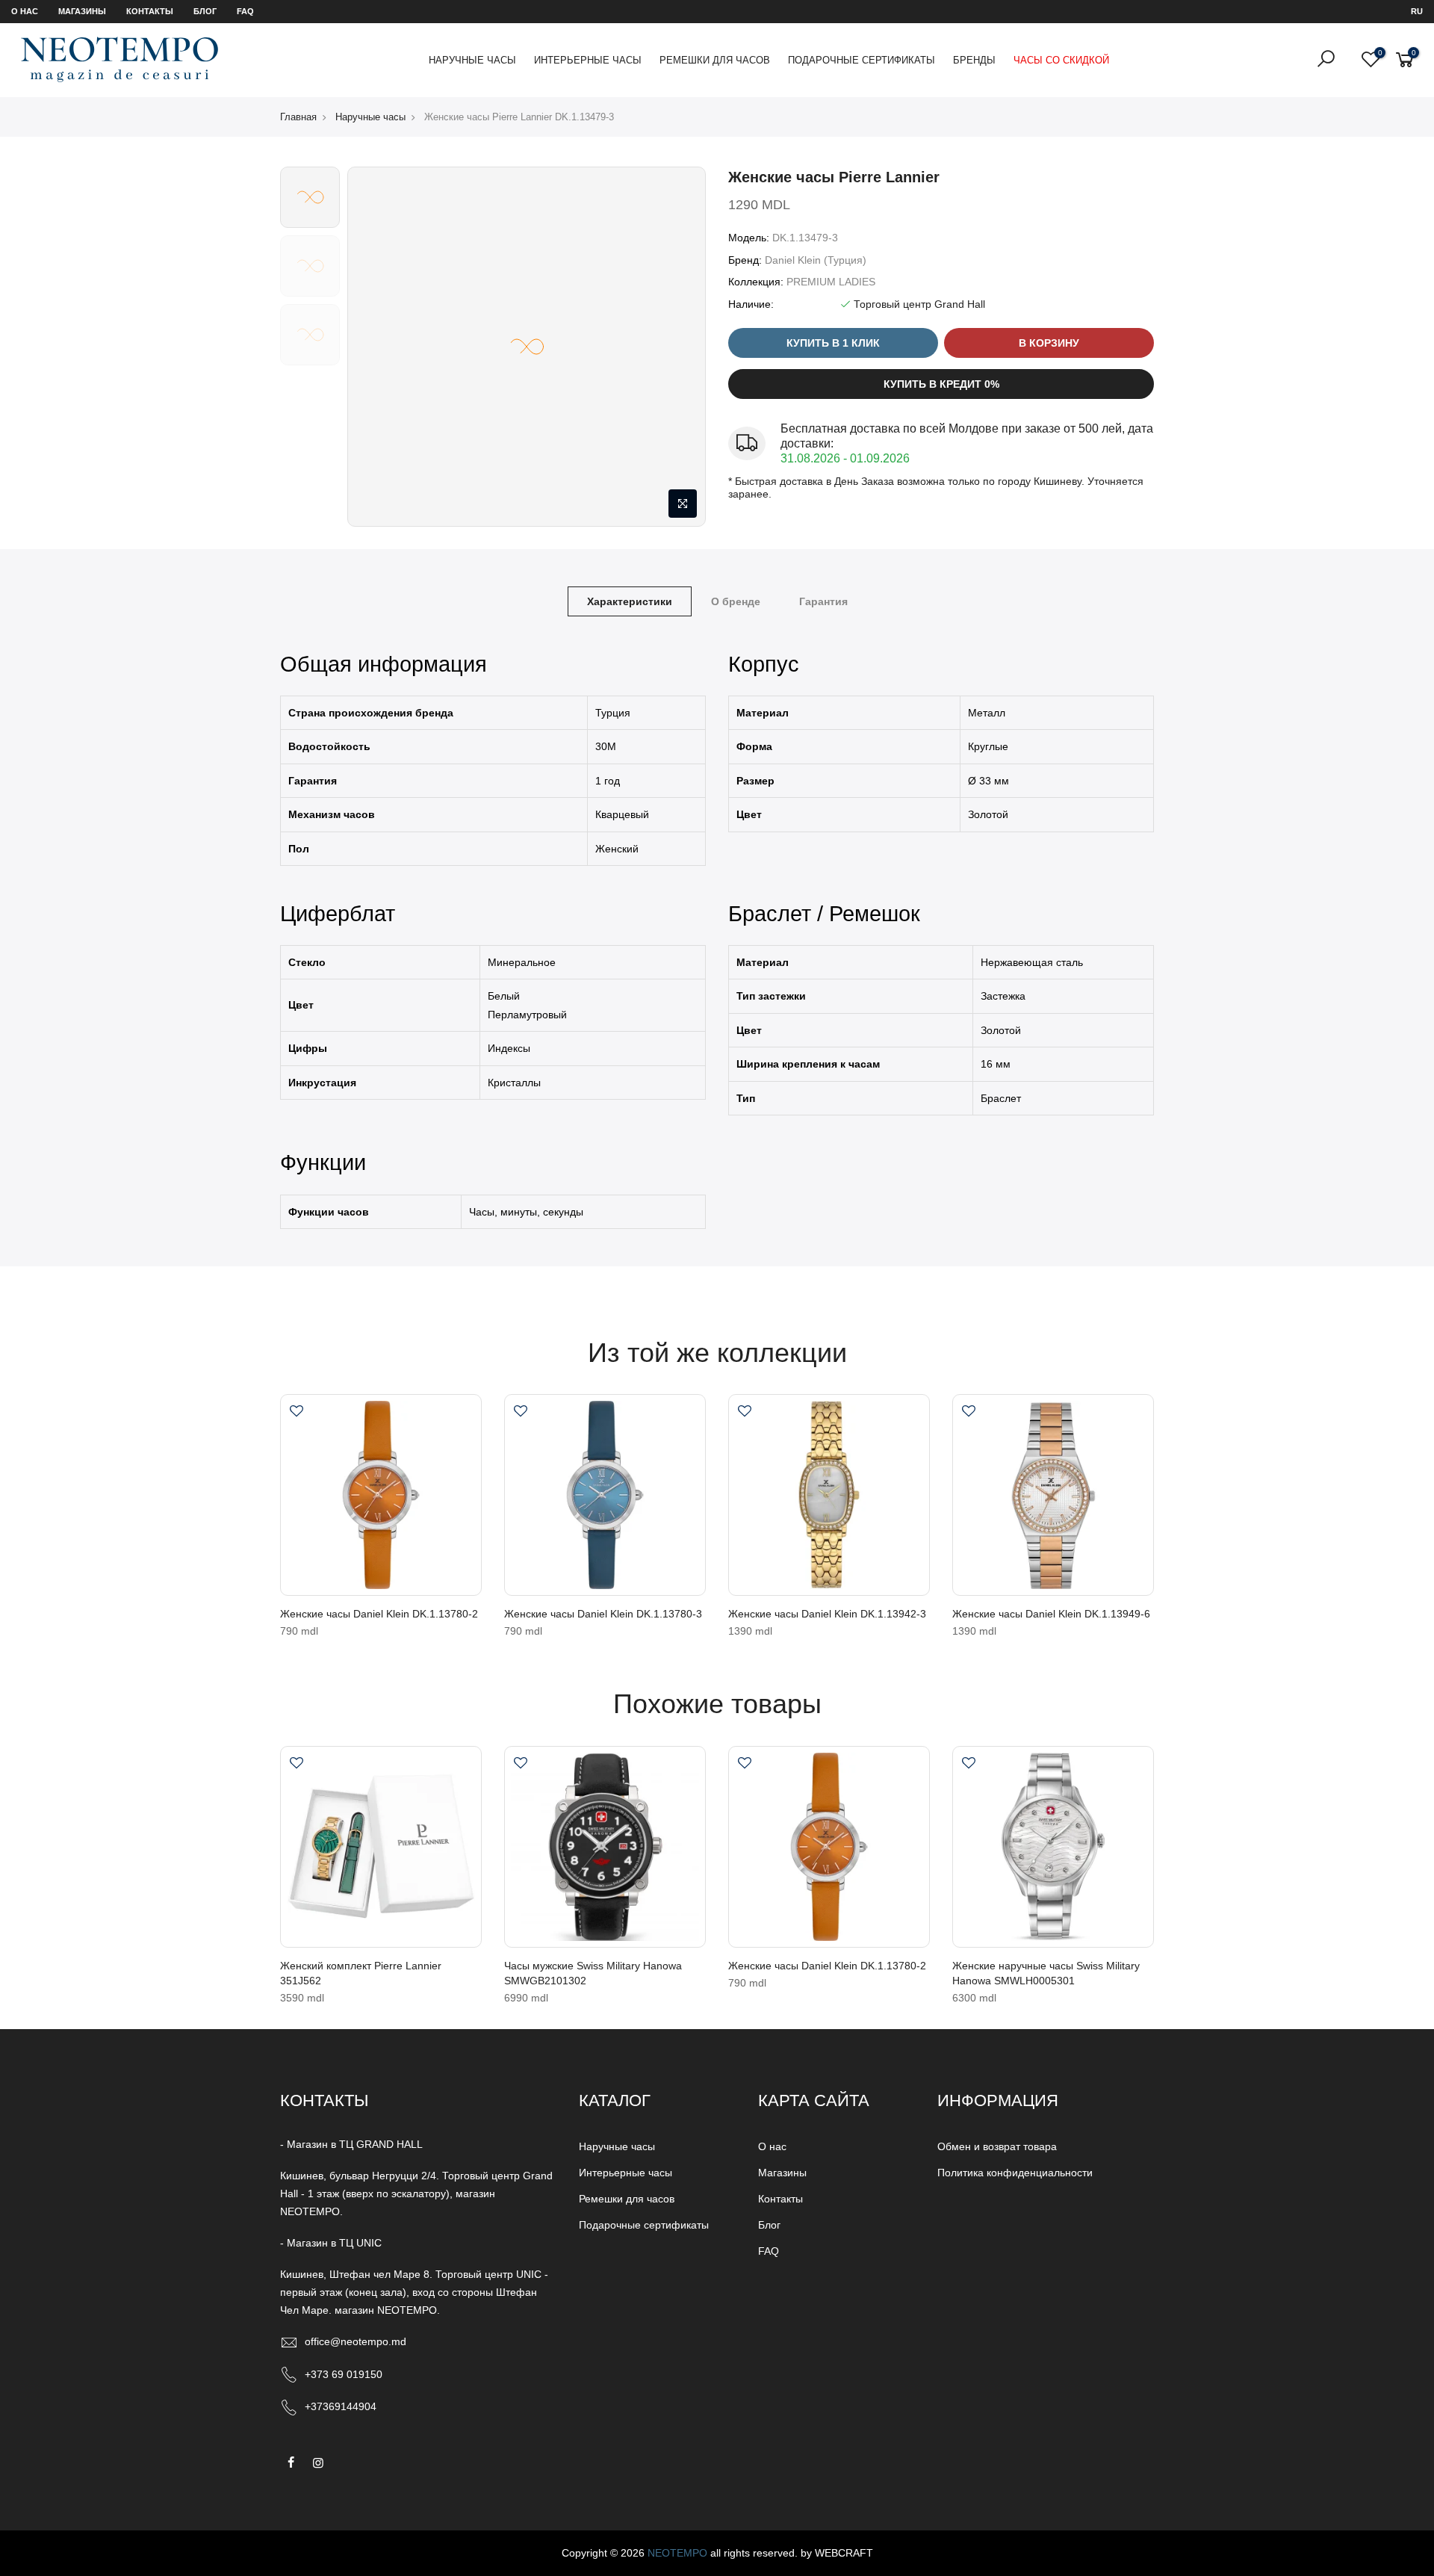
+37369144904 (341, 2406)
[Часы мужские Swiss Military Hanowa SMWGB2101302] (605, 1847)
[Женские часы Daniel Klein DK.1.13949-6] (1053, 1495)
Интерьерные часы (588, 60)
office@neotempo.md (356, 2341)
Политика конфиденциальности (1015, 2173)
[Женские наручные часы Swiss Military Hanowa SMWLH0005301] (1053, 1847)
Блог (205, 11)
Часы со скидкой (1061, 60)
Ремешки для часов (715, 60)
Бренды (974, 60)
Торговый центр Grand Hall (919, 304)
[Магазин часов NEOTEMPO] (119, 59)
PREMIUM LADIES (831, 282)
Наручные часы (472, 60)
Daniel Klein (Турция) (816, 260)
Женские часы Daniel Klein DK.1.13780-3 (603, 1614)
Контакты (150, 11)
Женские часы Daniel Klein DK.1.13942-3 (827, 1614)
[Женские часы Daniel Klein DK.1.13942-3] (829, 1495)
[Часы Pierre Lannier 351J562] (381, 1847)
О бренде (736, 601)
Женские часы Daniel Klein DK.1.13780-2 (379, 1614)
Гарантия (823, 601)
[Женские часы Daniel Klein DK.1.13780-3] (605, 1495)
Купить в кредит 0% (941, 384)
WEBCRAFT (844, 2553)
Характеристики (630, 601)
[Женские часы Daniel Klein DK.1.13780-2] (381, 1495)
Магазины (82, 11)
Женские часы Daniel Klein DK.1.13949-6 (1051, 1614)
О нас (25, 11)
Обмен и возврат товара (997, 2146)
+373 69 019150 (344, 2374)
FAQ (245, 11)
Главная (298, 117)
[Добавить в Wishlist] (297, 1413)
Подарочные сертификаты (862, 60)
